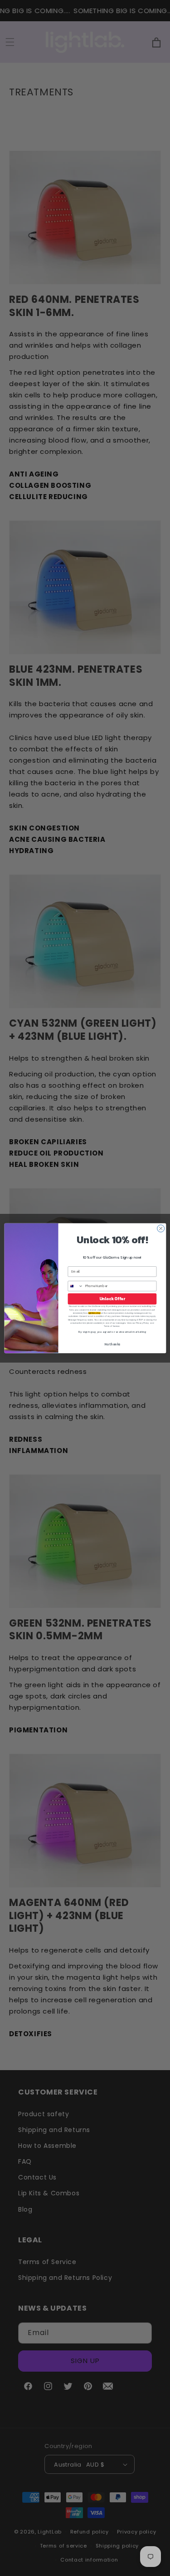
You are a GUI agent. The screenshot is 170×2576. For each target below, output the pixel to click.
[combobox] (75, 1286)
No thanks (112, 1344)
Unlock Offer (112, 1299)
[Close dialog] (160, 1228)
